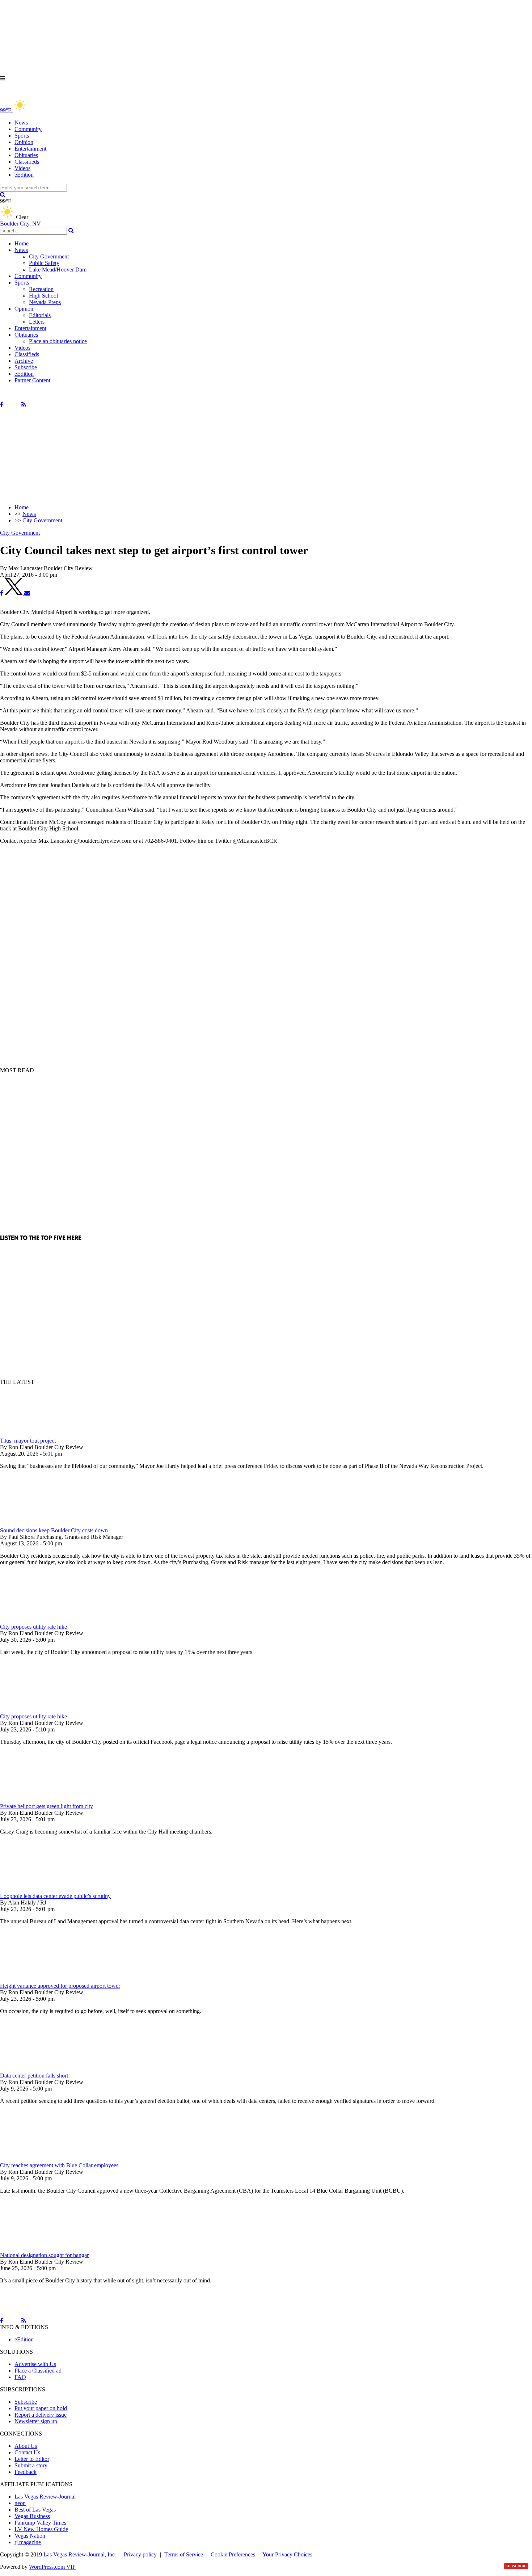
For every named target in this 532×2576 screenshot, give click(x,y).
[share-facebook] (2, 593)
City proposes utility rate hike (33, 1627)
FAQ (20, 2377)
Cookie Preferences (233, 2554)
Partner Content (32, 380)
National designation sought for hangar (44, 2255)
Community (28, 129)
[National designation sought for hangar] (38, 2249)
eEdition (24, 175)
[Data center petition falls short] (38, 2069)
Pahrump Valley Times (40, 2523)
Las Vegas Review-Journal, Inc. (80, 2554)
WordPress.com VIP (52, 2567)
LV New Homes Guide (41, 2529)
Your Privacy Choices (287, 2554)
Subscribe (26, 367)
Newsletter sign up (36, 2421)
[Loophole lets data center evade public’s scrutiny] (38, 1889)
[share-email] (27, 593)
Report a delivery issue (41, 2415)
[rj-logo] (72, 94)
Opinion (24, 142)
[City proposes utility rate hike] (38, 1620)
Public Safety (44, 263)
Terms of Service (184, 2554)
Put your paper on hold (41, 2408)
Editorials (40, 315)
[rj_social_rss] (24, 405)
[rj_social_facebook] (2, 405)
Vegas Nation (30, 2536)
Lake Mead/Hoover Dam (58, 270)
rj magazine (28, 2542)
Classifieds (27, 162)
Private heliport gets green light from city (47, 1806)
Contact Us (27, 2452)
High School (43, 296)
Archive (24, 361)
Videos (22, 168)
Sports (22, 136)
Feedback (26, 2472)
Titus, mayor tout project (28, 1441)
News (21, 123)
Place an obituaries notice (58, 341)
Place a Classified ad (38, 2371)
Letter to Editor (32, 2459)
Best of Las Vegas (35, 2510)
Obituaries (26, 155)
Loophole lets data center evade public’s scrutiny (55, 1896)
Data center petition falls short (34, 2076)
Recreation (41, 289)
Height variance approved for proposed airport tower (60, 1986)
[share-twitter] (14, 593)
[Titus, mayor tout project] (38, 1434)
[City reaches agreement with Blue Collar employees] (38, 2159)
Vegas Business (32, 2516)
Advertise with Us (35, 2364)
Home (22, 243)
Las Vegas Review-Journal (45, 2497)
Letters (37, 322)
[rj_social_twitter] (12, 405)
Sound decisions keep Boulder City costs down (54, 1530)
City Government (49, 256)
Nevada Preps (45, 302)
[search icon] (3, 195)
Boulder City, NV (20, 224)
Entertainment (30, 149)
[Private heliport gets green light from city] (38, 1800)
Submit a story (31, 2465)
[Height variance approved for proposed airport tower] (38, 1979)
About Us (26, 2446)
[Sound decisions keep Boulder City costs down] (38, 1524)
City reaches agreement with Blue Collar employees (59, 2165)
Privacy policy (140, 2554)
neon (20, 2503)
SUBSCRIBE (516, 2566)
